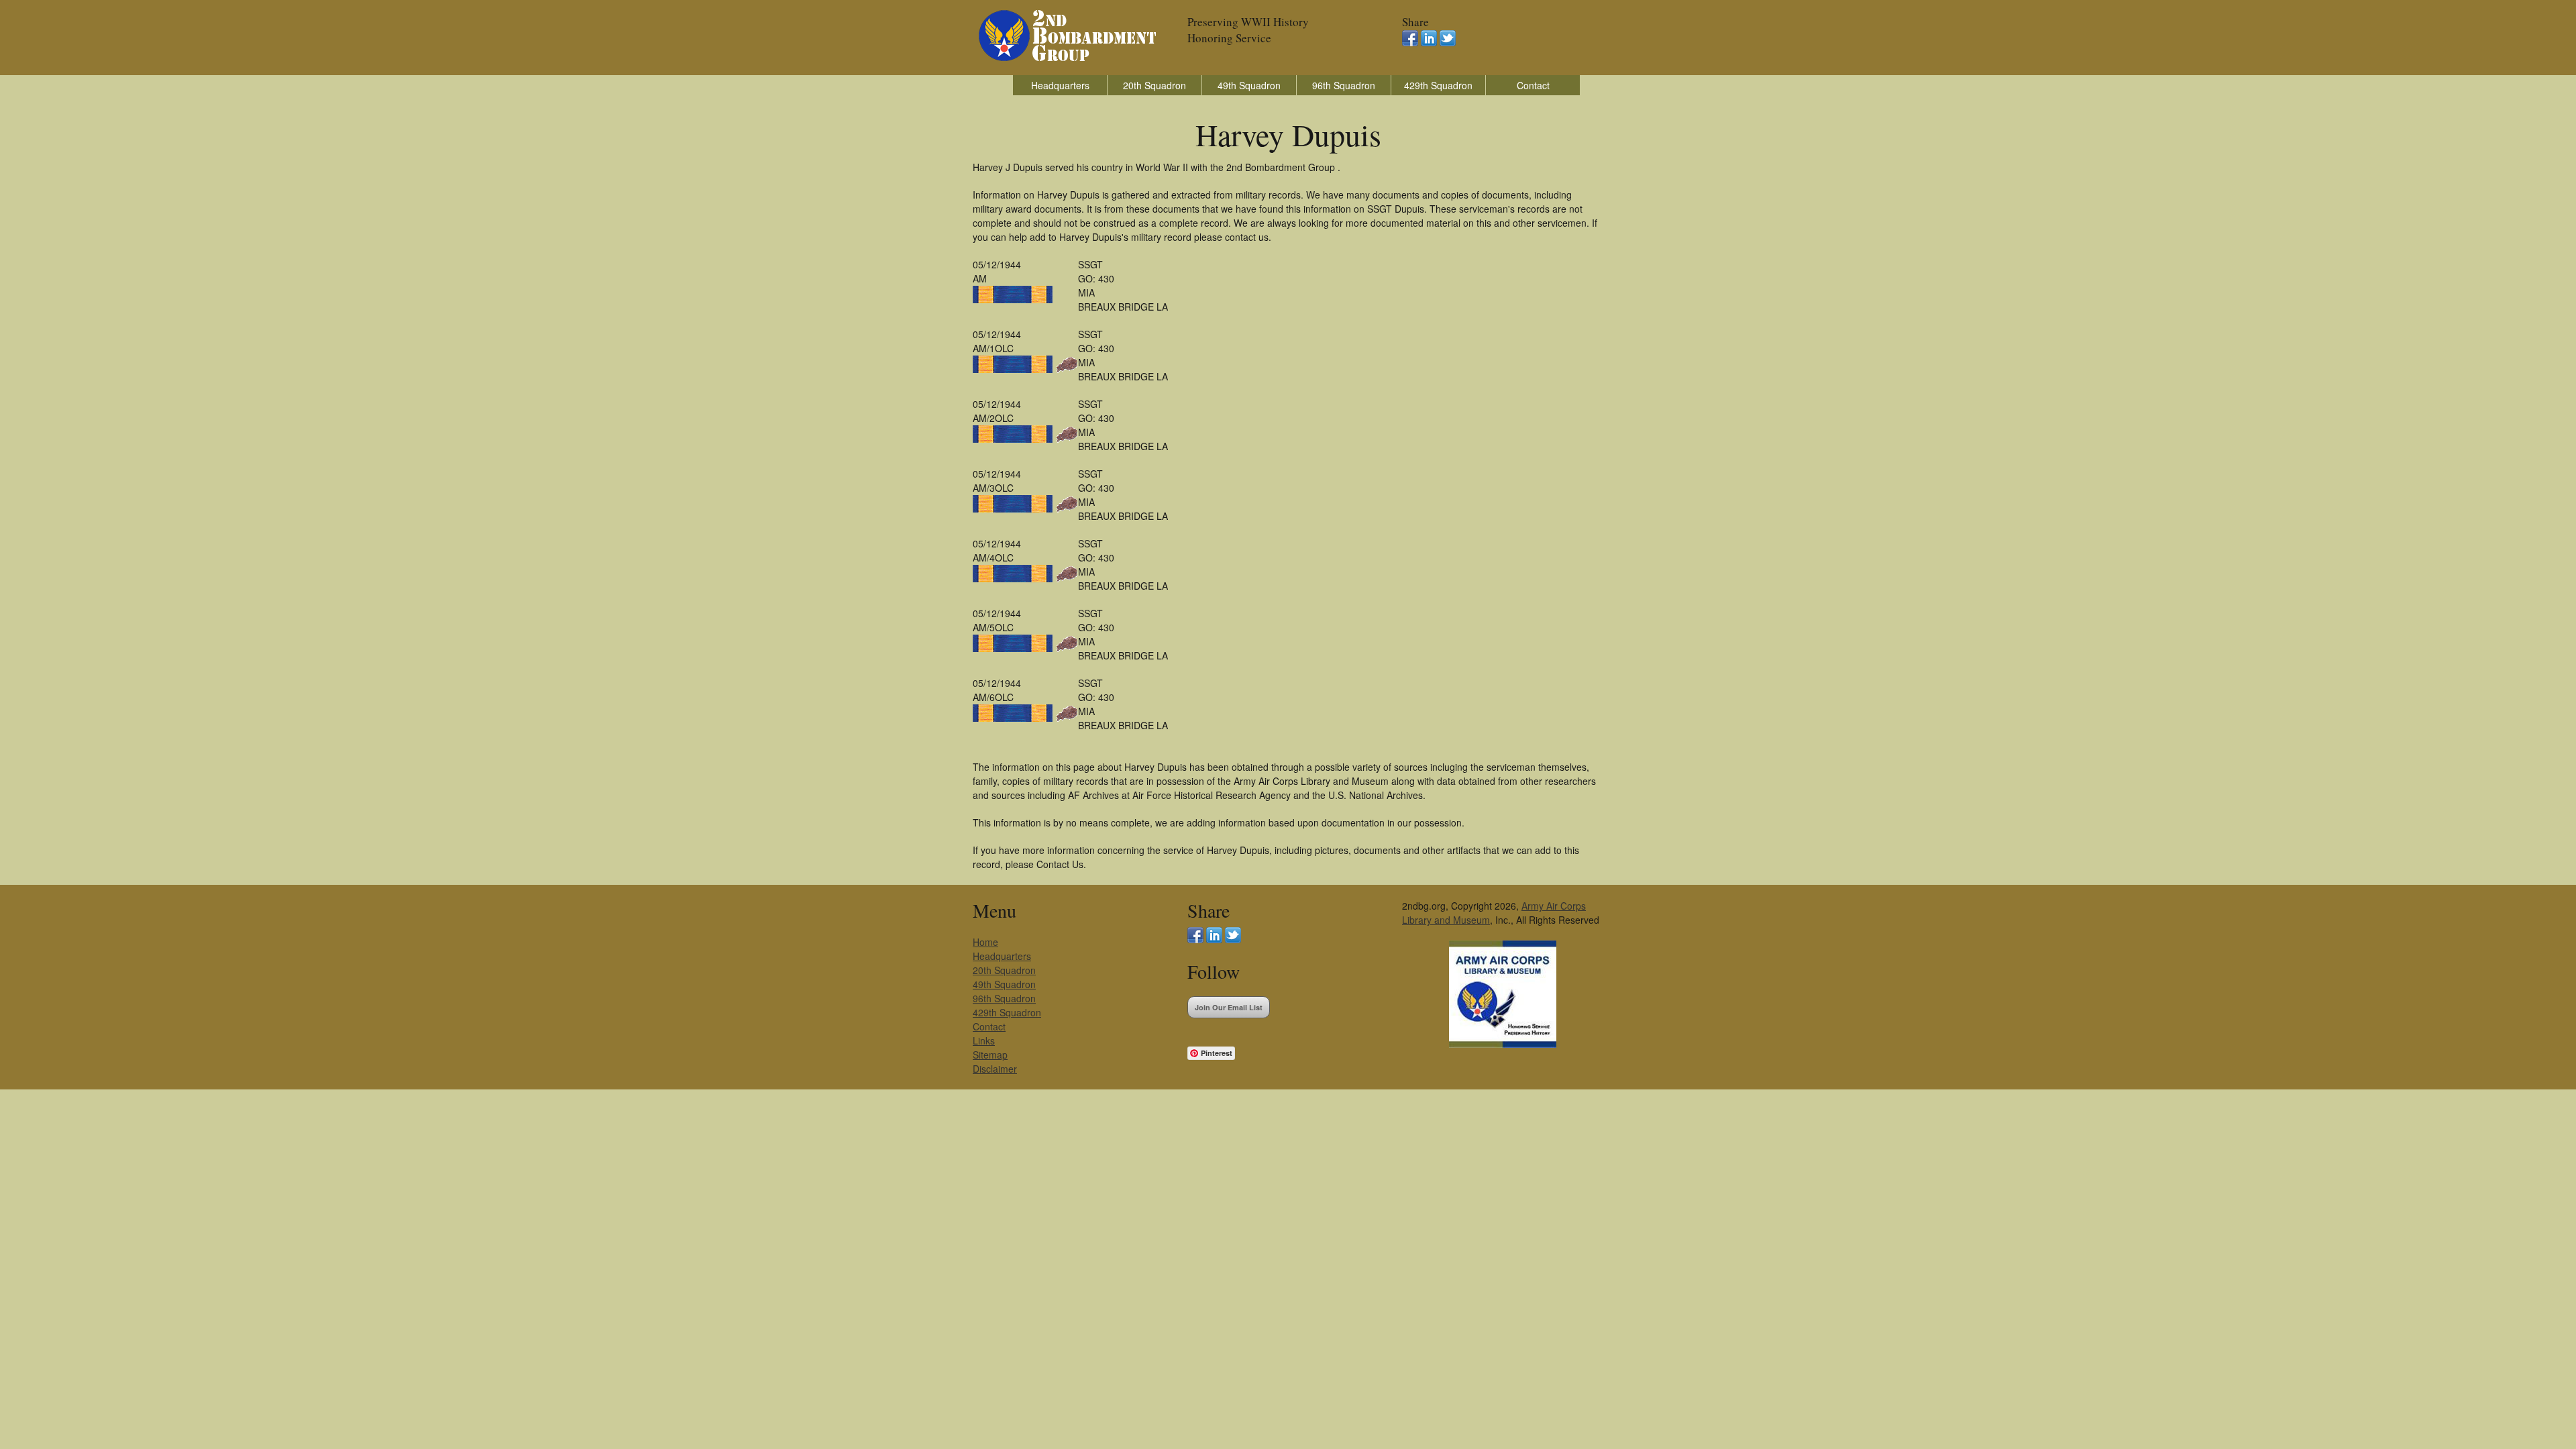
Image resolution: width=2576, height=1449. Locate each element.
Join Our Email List (1229, 1007)
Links (984, 1040)
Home (985, 942)
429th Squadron (1438, 85)
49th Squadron (1249, 85)
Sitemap (990, 1055)
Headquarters (1060, 85)
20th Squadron (1155, 85)
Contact (1533, 85)
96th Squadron (1344, 85)
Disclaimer (995, 1069)
